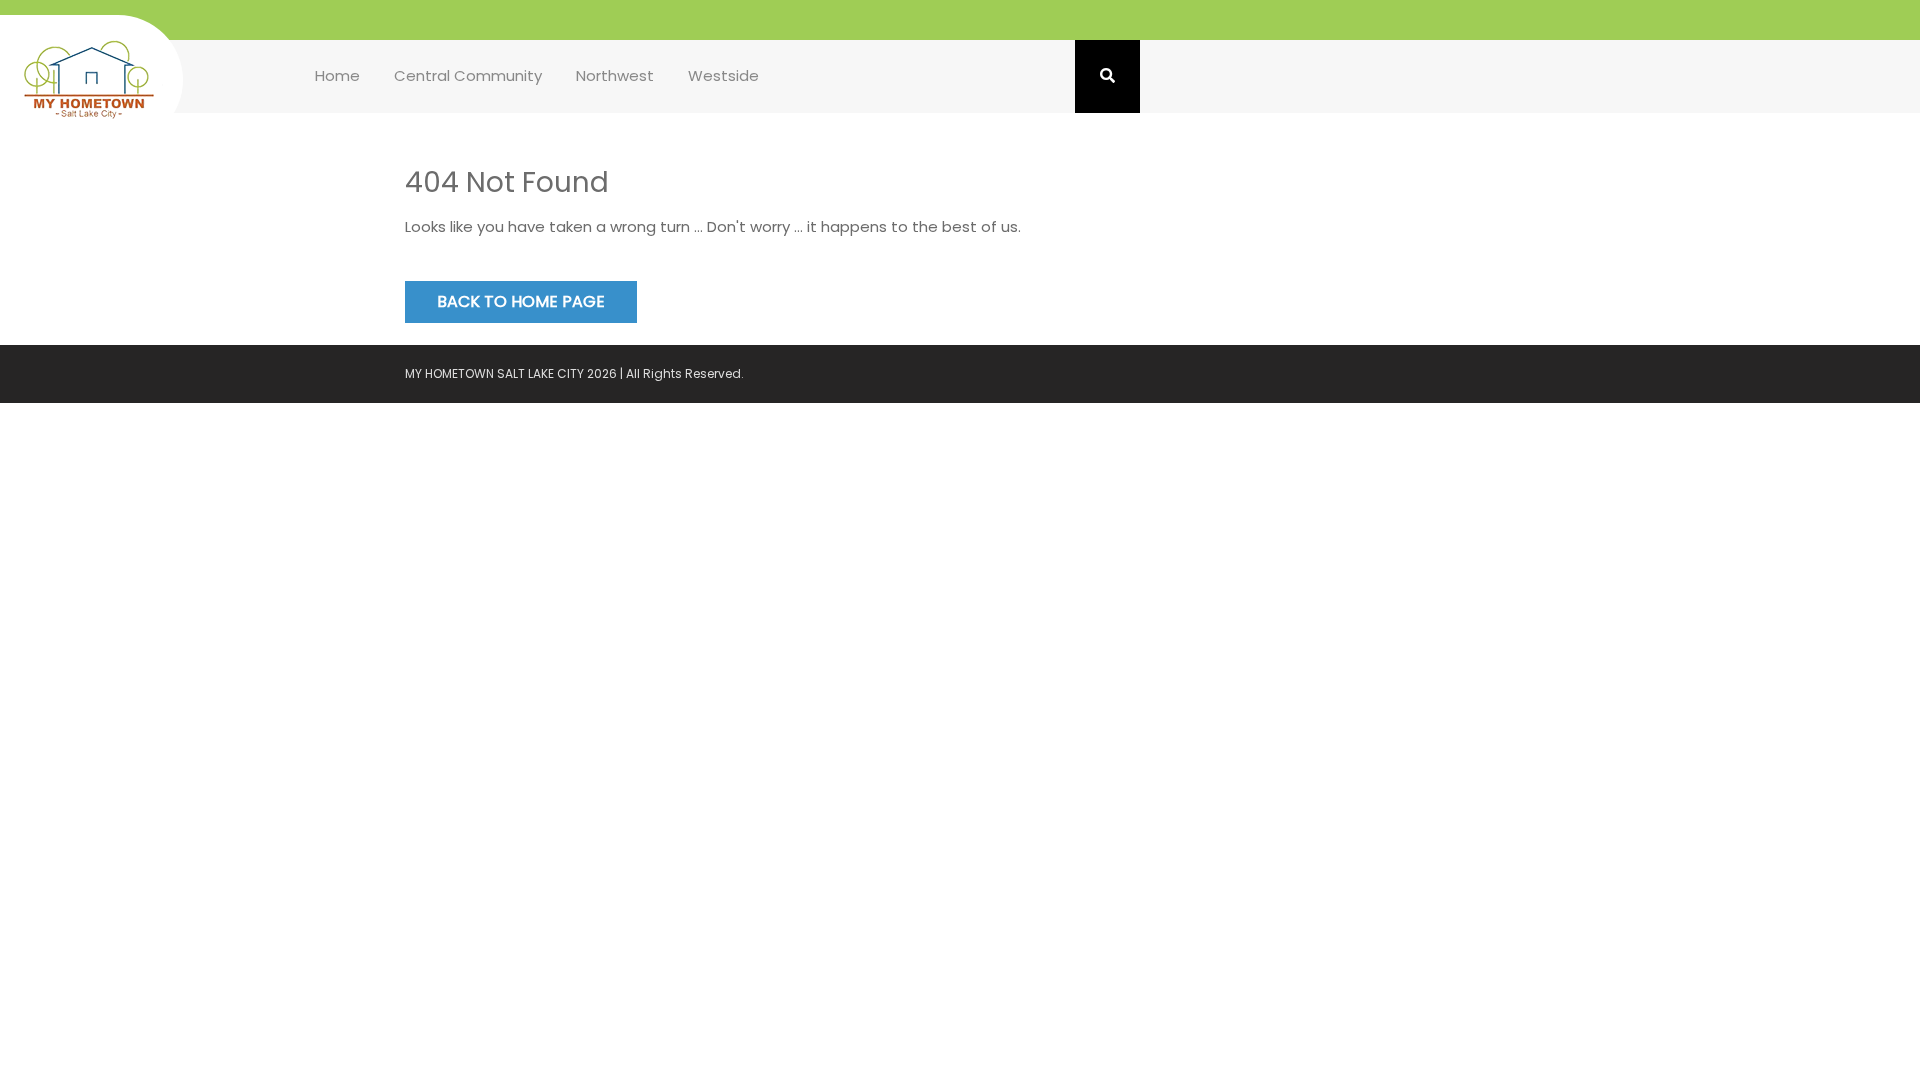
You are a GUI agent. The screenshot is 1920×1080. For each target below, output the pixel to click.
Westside (723, 75)
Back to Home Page (521, 301)
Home (337, 75)
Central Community (468, 75)
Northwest (615, 75)
